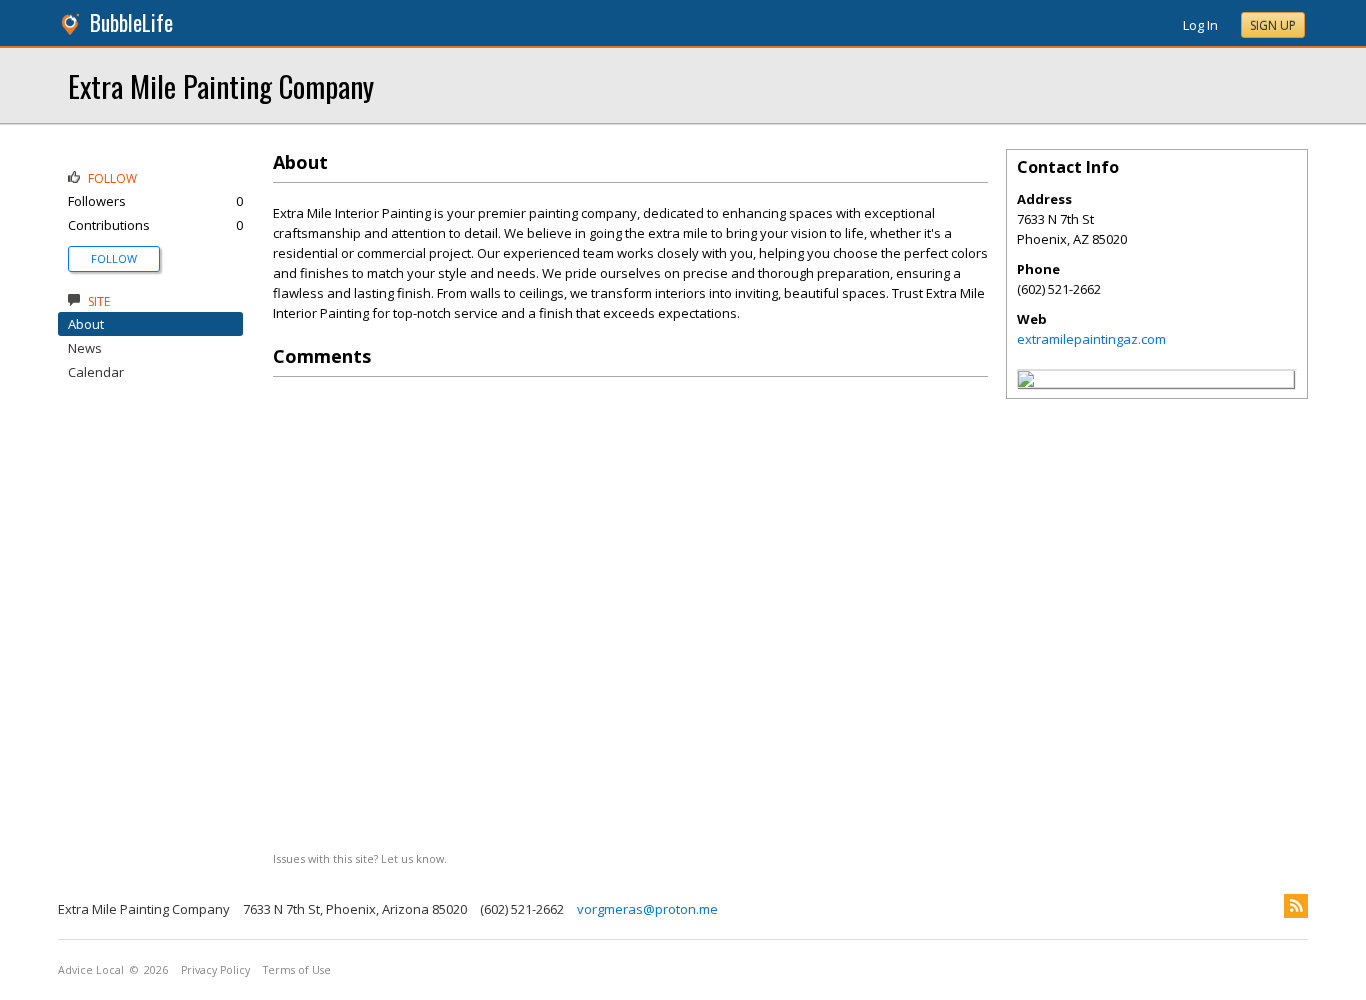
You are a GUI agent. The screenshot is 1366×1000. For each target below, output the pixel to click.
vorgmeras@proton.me (647, 909)
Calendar (96, 372)
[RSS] (1296, 906)
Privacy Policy (215, 970)
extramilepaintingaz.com (1091, 339)
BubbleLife (131, 22)
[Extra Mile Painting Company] (1026, 382)
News (85, 348)
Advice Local (91, 970)
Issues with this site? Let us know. (360, 858)
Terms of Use (297, 970)
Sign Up (1273, 25)
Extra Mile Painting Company (221, 85)
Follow (114, 258)
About (86, 324)
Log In (1200, 25)
